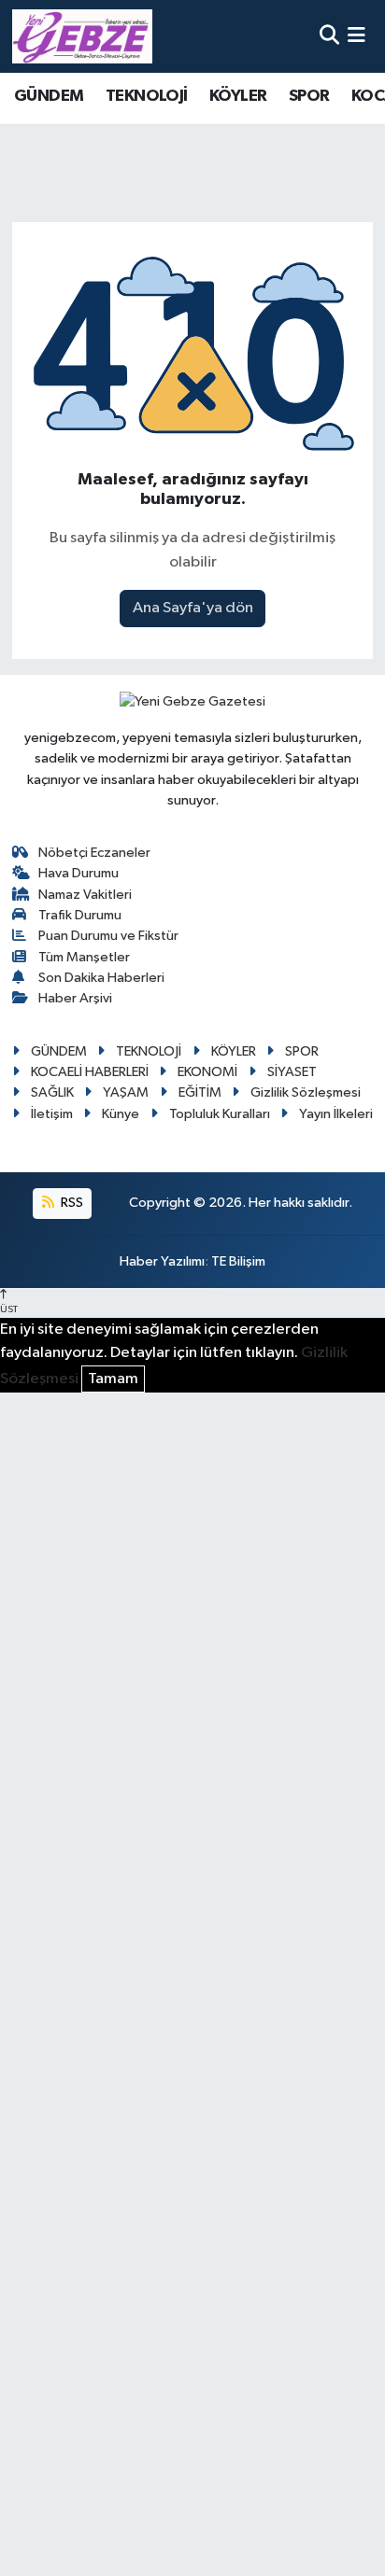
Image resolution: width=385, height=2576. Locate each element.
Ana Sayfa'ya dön (193, 608)
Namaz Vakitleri (85, 895)
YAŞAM (126, 1092)
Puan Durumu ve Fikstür (108, 936)
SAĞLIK (52, 1092)
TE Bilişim (238, 1261)
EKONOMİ (207, 1072)
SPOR (309, 96)
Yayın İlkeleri (336, 1114)
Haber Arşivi (75, 998)
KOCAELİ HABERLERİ (90, 1072)
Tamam (113, 1379)
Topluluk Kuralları (220, 1114)
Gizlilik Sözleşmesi (306, 1092)
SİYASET (292, 1072)
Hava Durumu (78, 873)
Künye (121, 1114)
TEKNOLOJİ (147, 96)
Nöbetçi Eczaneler (94, 853)
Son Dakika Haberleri (101, 978)
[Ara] (329, 36)
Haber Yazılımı (162, 1261)
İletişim (52, 1114)
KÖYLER (238, 96)
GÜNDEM (49, 96)
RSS (71, 1203)
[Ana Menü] (356, 36)
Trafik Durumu (80, 915)
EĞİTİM (200, 1092)
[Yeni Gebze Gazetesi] (82, 36)
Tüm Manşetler (84, 957)
